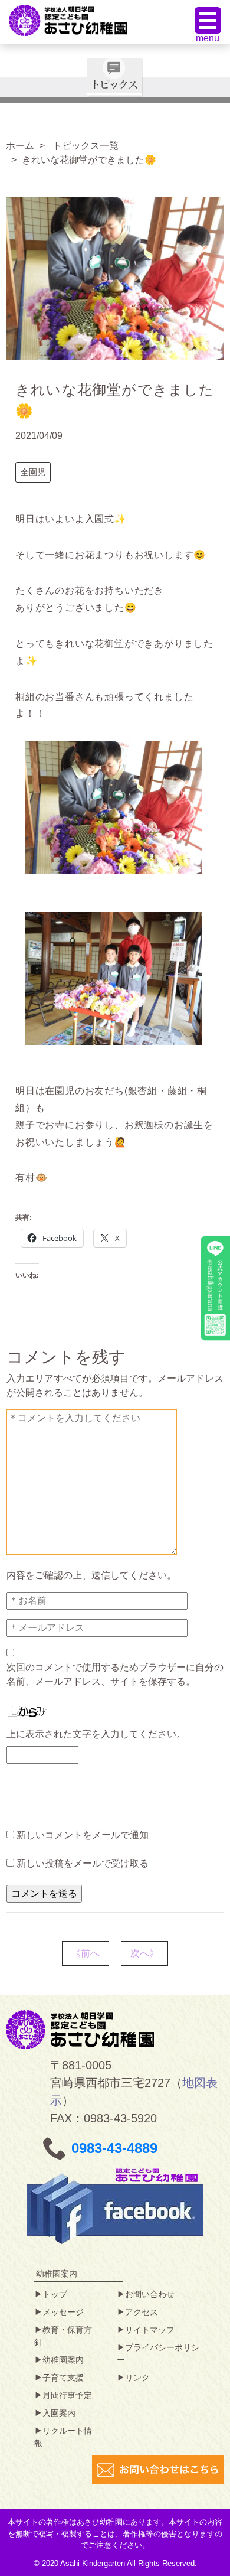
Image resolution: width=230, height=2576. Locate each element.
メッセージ (63, 2312)
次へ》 (144, 1953)
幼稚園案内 (63, 2360)
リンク (137, 2378)
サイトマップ (150, 2330)
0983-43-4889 (114, 2148)
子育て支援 (63, 2378)
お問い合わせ (150, 2294)
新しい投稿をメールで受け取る (83, 1863)
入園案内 (59, 2413)
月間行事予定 (67, 2395)
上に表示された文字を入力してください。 (96, 1734)
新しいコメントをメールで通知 (83, 1835)
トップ (55, 2294)
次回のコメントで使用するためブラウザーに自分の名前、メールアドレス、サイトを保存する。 (115, 1674)
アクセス (142, 2312)
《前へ (86, 1953)
